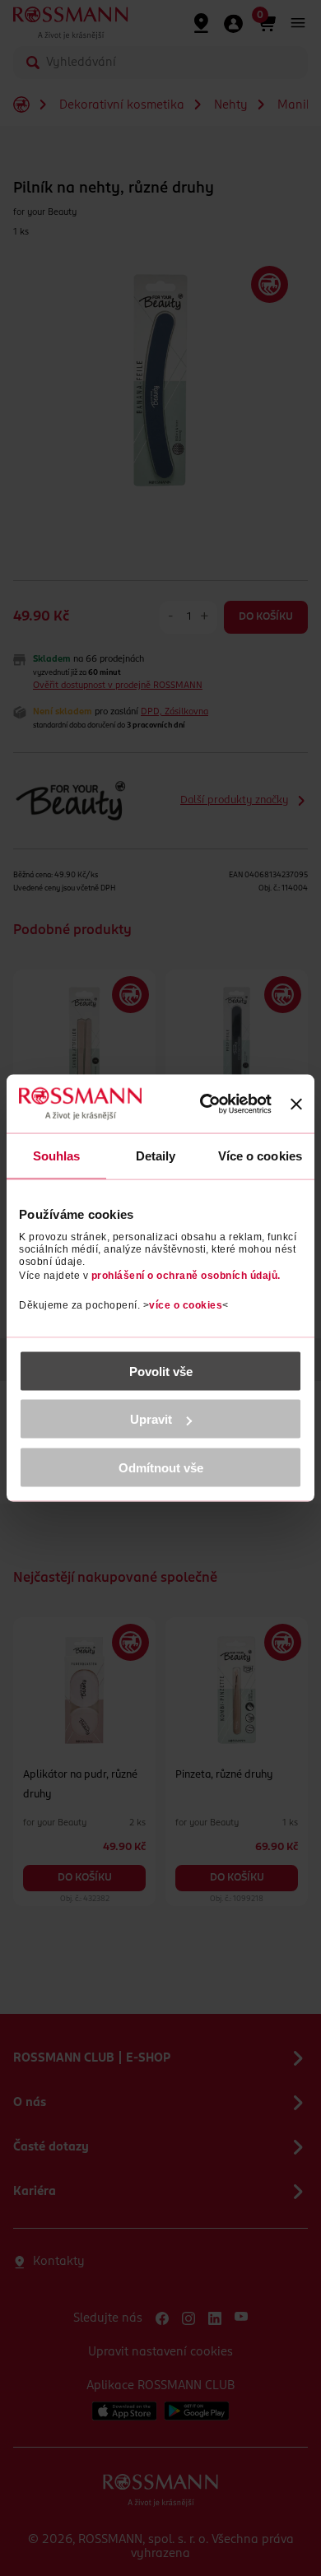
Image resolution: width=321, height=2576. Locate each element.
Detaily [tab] (156, 1156)
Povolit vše (161, 1371)
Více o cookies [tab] (260, 1156)
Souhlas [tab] (57, 1156)
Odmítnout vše (161, 1467)
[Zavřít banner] (296, 1104)
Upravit (151, 1419)
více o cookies (186, 1304)
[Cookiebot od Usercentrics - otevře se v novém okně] (206, 1104)
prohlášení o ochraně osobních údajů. (186, 1275)
